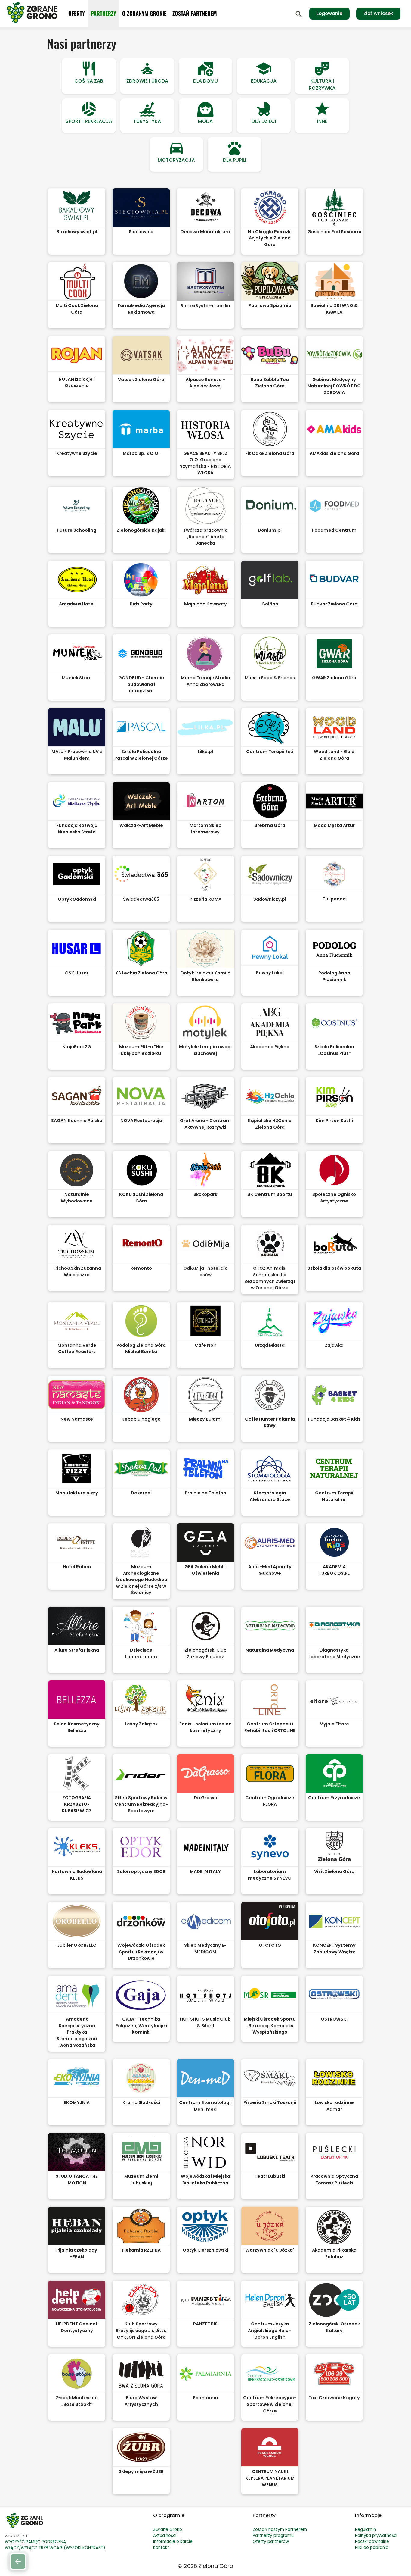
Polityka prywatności (376, 2535)
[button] (89, 76)
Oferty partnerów (271, 2542)
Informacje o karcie (173, 2542)
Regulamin (366, 2529)
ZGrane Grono (168, 2529)
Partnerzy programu (273, 2535)
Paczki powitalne (372, 2542)
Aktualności (165, 2535)
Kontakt (161, 2548)
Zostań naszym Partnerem (280, 2529)
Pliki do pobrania (372, 2548)
